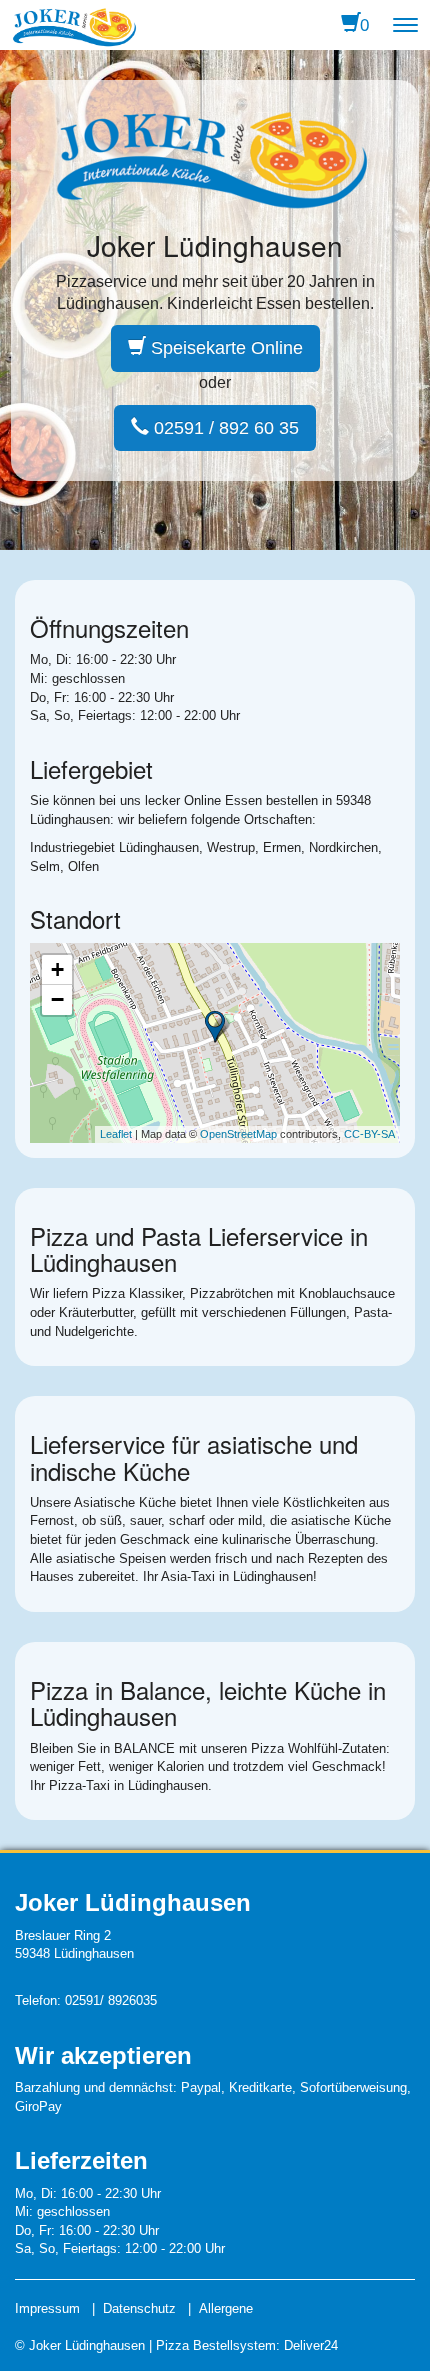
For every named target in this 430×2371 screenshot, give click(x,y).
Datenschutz (139, 2308)
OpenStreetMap (238, 1134)
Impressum (47, 2308)
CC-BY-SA (369, 1134)
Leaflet (116, 1134)
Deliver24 (311, 2345)
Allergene (226, 2308)
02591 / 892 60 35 (224, 428)
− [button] (57, 999)
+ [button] (57, 969)
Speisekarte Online (224, 348)
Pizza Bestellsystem (216, 2345)
